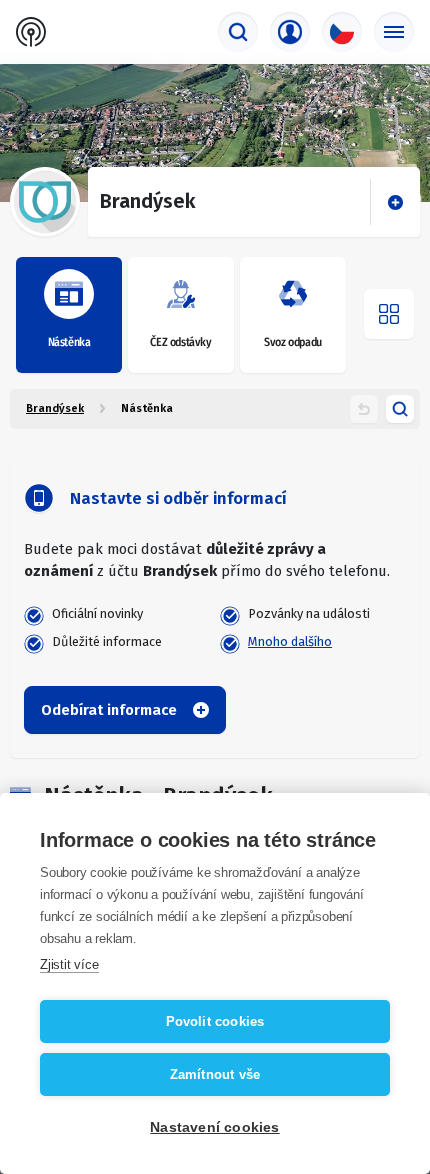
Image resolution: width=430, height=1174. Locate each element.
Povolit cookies (215, 1021)
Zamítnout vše (215, 1074)
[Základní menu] (394, 32)
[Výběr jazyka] (342, 32)
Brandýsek (55, 408)
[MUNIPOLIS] (31, 32)
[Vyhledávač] (238, 32)
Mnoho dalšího (290, 641)
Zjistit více (69, 964)
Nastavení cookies (214, 1127)
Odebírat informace (109, 710)
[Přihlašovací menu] (290, 32)
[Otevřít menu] (389, 314)
